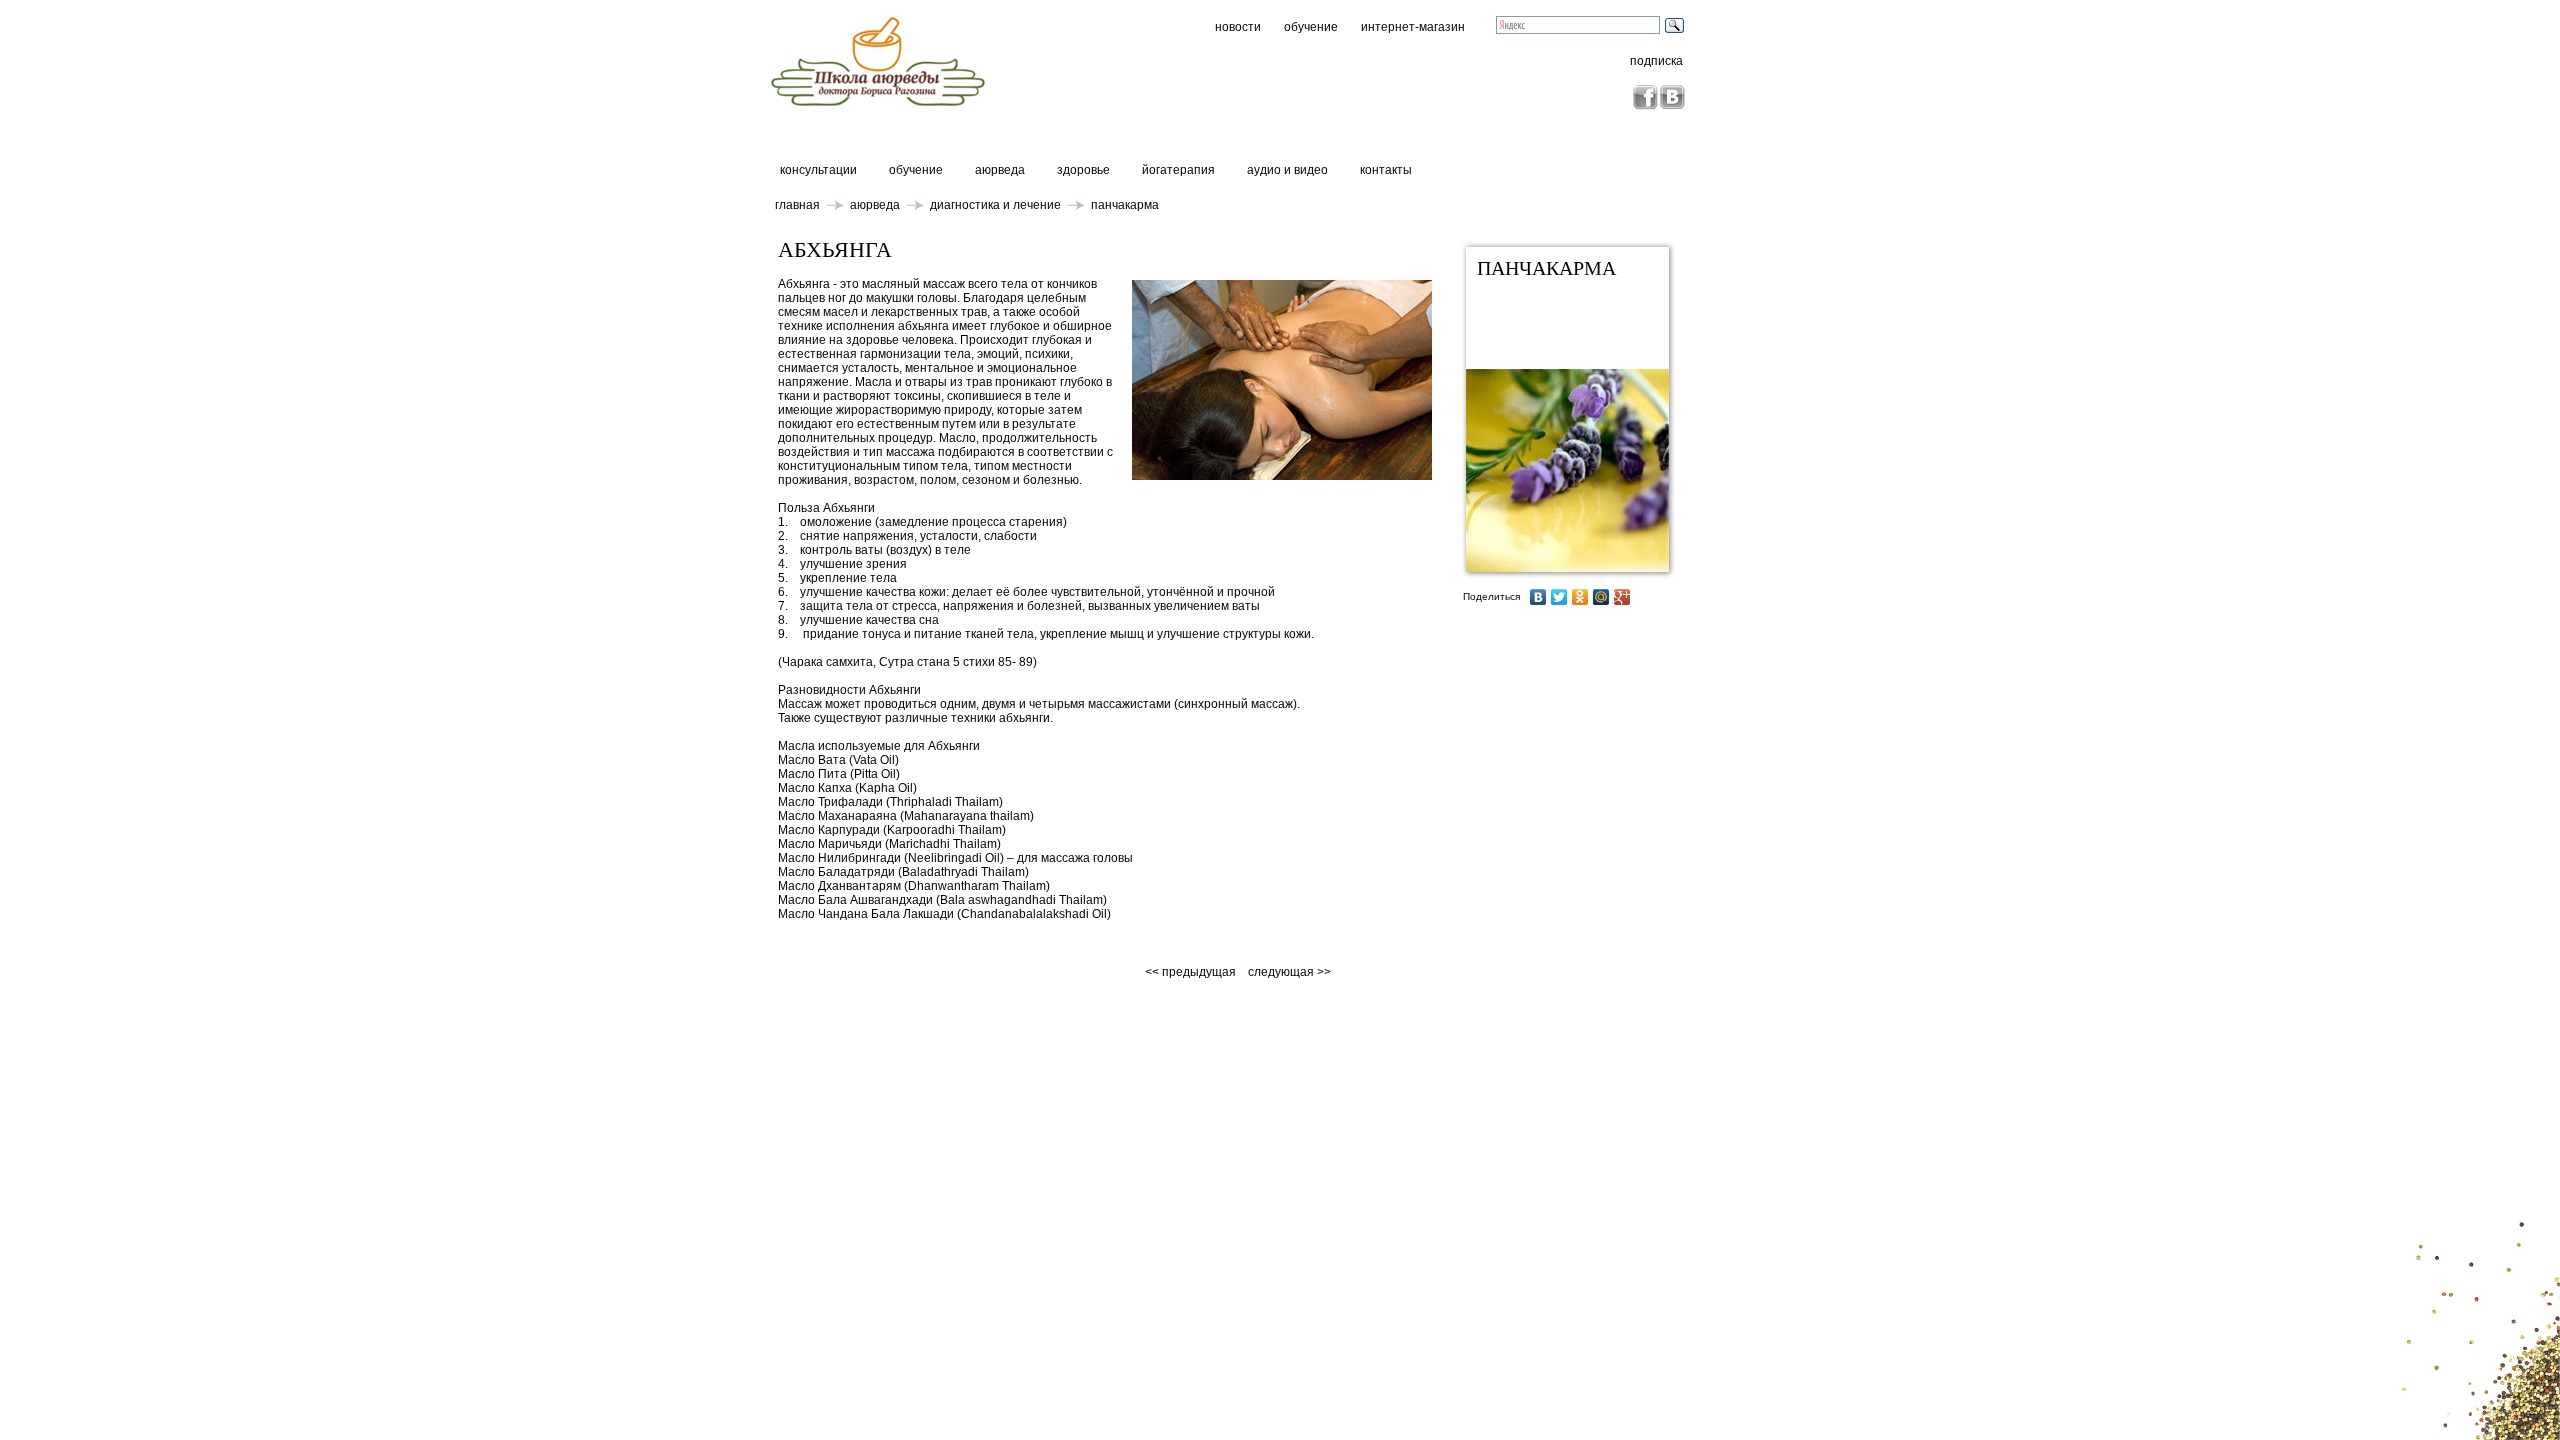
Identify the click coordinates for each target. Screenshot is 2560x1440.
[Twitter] (1559, 597)
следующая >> (1289, 972)
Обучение (916, 170)
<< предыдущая (1192, 972)
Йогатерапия (1178, 170)
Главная (797, 205)
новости (1238, 27)
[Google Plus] (1622, 597)
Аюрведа (1000, 170)
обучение (1311, 27)
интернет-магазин (1413, 27)
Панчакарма (1125, 205)
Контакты (1386, 170)
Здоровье (1083, 170)
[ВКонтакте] (1538, 597)
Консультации (818, 170)
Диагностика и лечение (995, 205)
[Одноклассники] (1580, 597)
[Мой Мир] (1601, 597)
